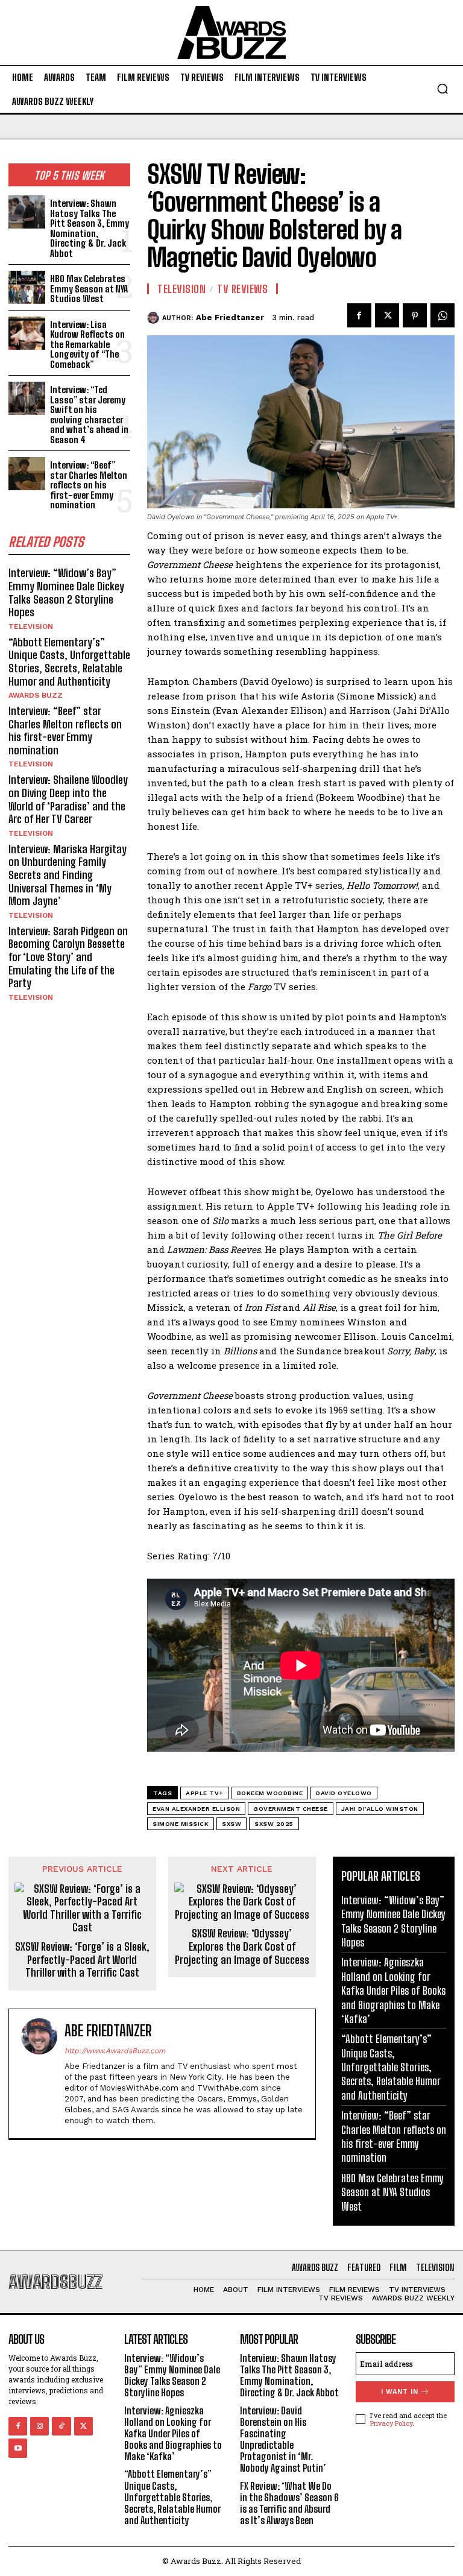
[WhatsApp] (443, 315)
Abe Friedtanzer (230, 317)
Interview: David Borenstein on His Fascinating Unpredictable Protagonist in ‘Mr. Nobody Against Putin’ (283, 2439)
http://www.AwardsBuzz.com (115, 2051)
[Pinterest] (415, 315)
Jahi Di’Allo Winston (380, 1809)
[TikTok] (61, 2426)
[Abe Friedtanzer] (155, 318)
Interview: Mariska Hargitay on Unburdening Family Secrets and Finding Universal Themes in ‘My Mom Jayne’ (68, 875)
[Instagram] (39, 2426)
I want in (400, 2392)
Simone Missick (181, 1824)
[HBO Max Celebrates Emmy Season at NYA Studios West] (27, 287)
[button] (443, 89)
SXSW (231, 1824)
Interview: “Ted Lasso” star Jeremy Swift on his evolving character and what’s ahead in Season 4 (89, 415)
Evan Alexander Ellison (196, 1809)
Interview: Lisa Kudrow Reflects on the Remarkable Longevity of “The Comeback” (87, 344)
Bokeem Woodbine (270, 1793)
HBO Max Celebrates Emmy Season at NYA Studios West (89, 289)
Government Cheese (291, 1809)
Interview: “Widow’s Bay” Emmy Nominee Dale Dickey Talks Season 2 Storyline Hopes (66, 592)
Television (31, 627)
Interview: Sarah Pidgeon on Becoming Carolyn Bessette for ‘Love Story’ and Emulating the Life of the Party (68, 957)
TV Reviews (242, 289)
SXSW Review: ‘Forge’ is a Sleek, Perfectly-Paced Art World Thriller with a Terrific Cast (82, 1960)
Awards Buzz (36, 695)
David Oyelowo (344, 1793)
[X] (387, 315)
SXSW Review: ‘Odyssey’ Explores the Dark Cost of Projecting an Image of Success (242, 1946)
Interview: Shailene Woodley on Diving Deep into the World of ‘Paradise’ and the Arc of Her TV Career (68, 799)
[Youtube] (18, 2448)
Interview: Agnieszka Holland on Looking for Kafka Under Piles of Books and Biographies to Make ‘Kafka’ (393, 1990)
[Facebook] (359, 315)
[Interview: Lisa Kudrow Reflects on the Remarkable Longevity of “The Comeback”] (27, 333)
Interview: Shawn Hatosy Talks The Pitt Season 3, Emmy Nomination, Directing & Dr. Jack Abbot (90, 228)
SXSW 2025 (274, 1824)
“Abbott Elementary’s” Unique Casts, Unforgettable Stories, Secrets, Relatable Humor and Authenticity (69, 662)
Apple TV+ (205, 1793)
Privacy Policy (391, 2423)
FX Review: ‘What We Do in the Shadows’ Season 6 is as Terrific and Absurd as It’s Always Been (289, 2503)
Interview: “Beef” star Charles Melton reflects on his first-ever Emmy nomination (89, 485)
